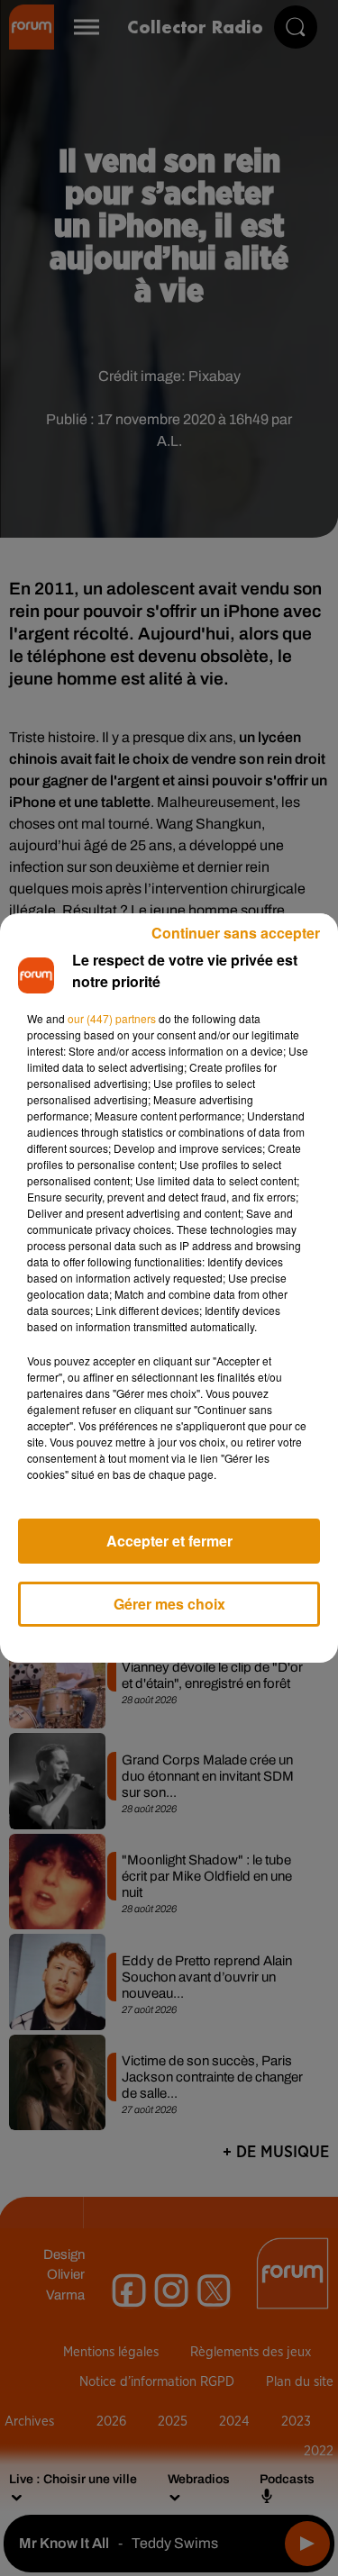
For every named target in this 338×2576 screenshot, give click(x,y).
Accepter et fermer (169, 1541)
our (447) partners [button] (112, 1018)
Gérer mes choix (169, 1604)
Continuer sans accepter (236, 933)
